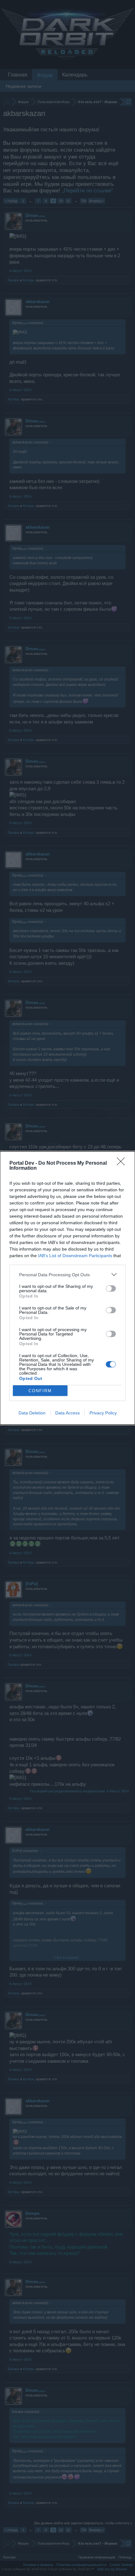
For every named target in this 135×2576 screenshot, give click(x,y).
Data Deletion (32, 1413)
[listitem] (67, 1275)
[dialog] (67, 1288)
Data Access (67, 1413)
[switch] (111, 1288)
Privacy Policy (103, 1413)
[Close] (123, 1163)
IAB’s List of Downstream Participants (75, 1256)
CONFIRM (40, 1391)
